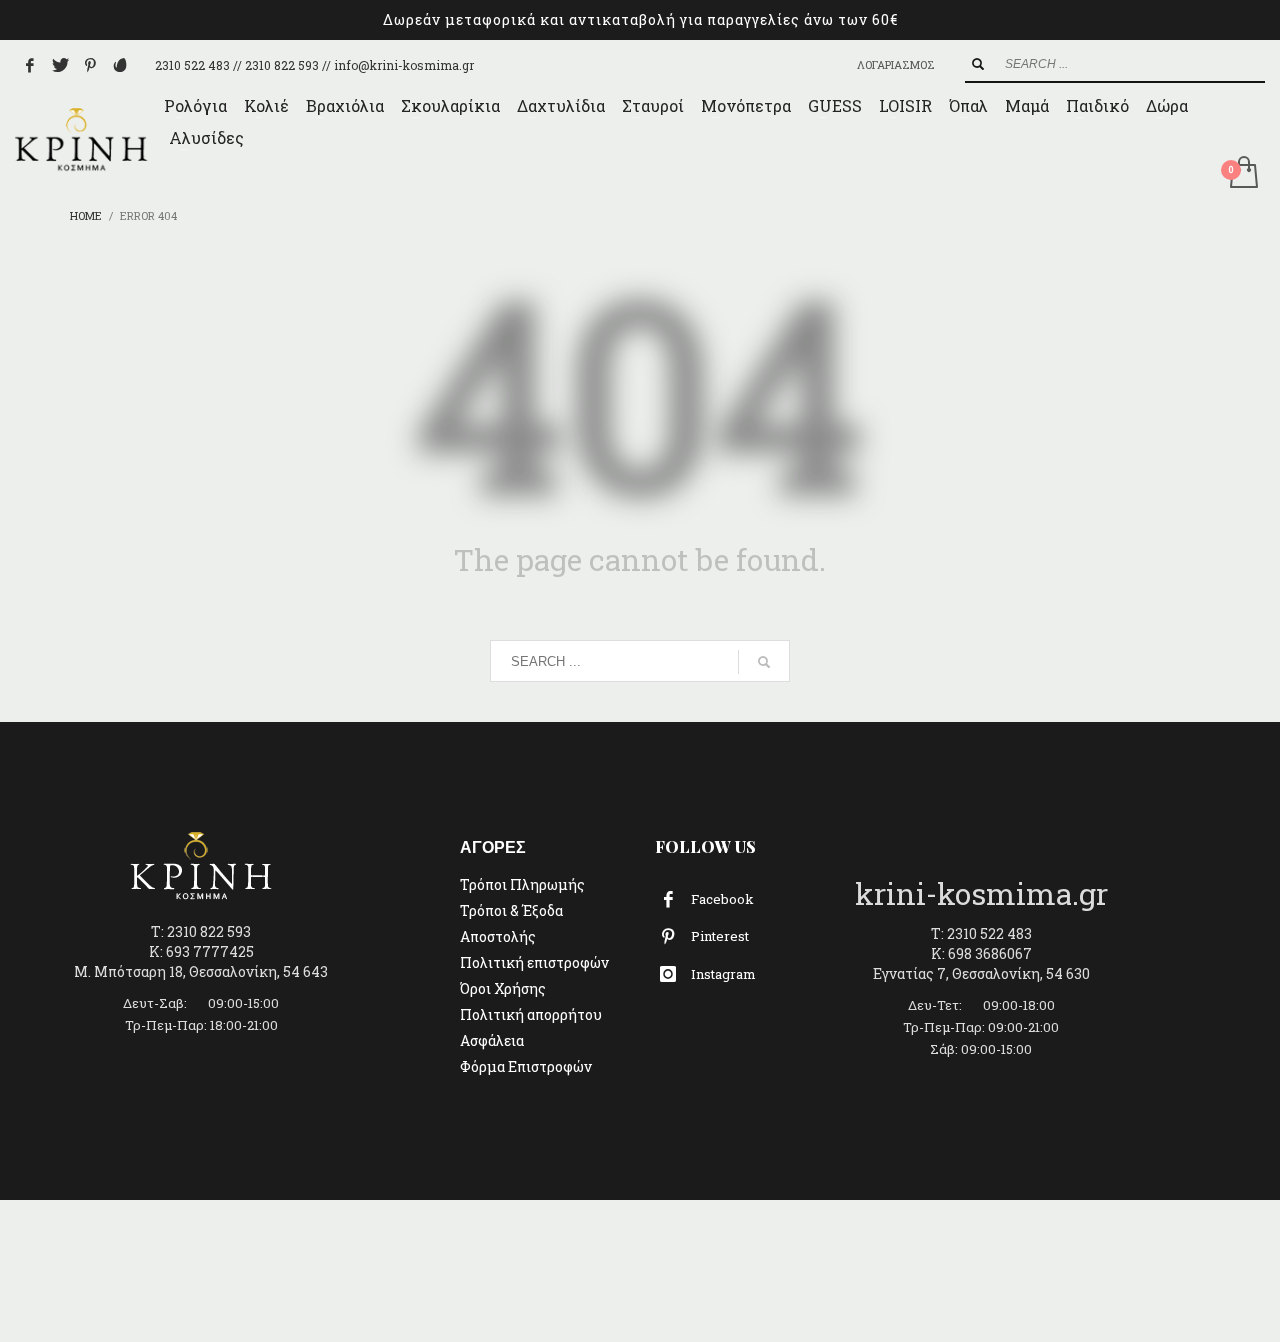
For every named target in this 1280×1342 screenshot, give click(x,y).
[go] (978, 64)
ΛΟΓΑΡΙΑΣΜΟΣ (896, 64)
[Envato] (120, 65)
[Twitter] (60, 65)
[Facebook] (30, 65)
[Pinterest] (90, 65)
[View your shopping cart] (1242, 174)
